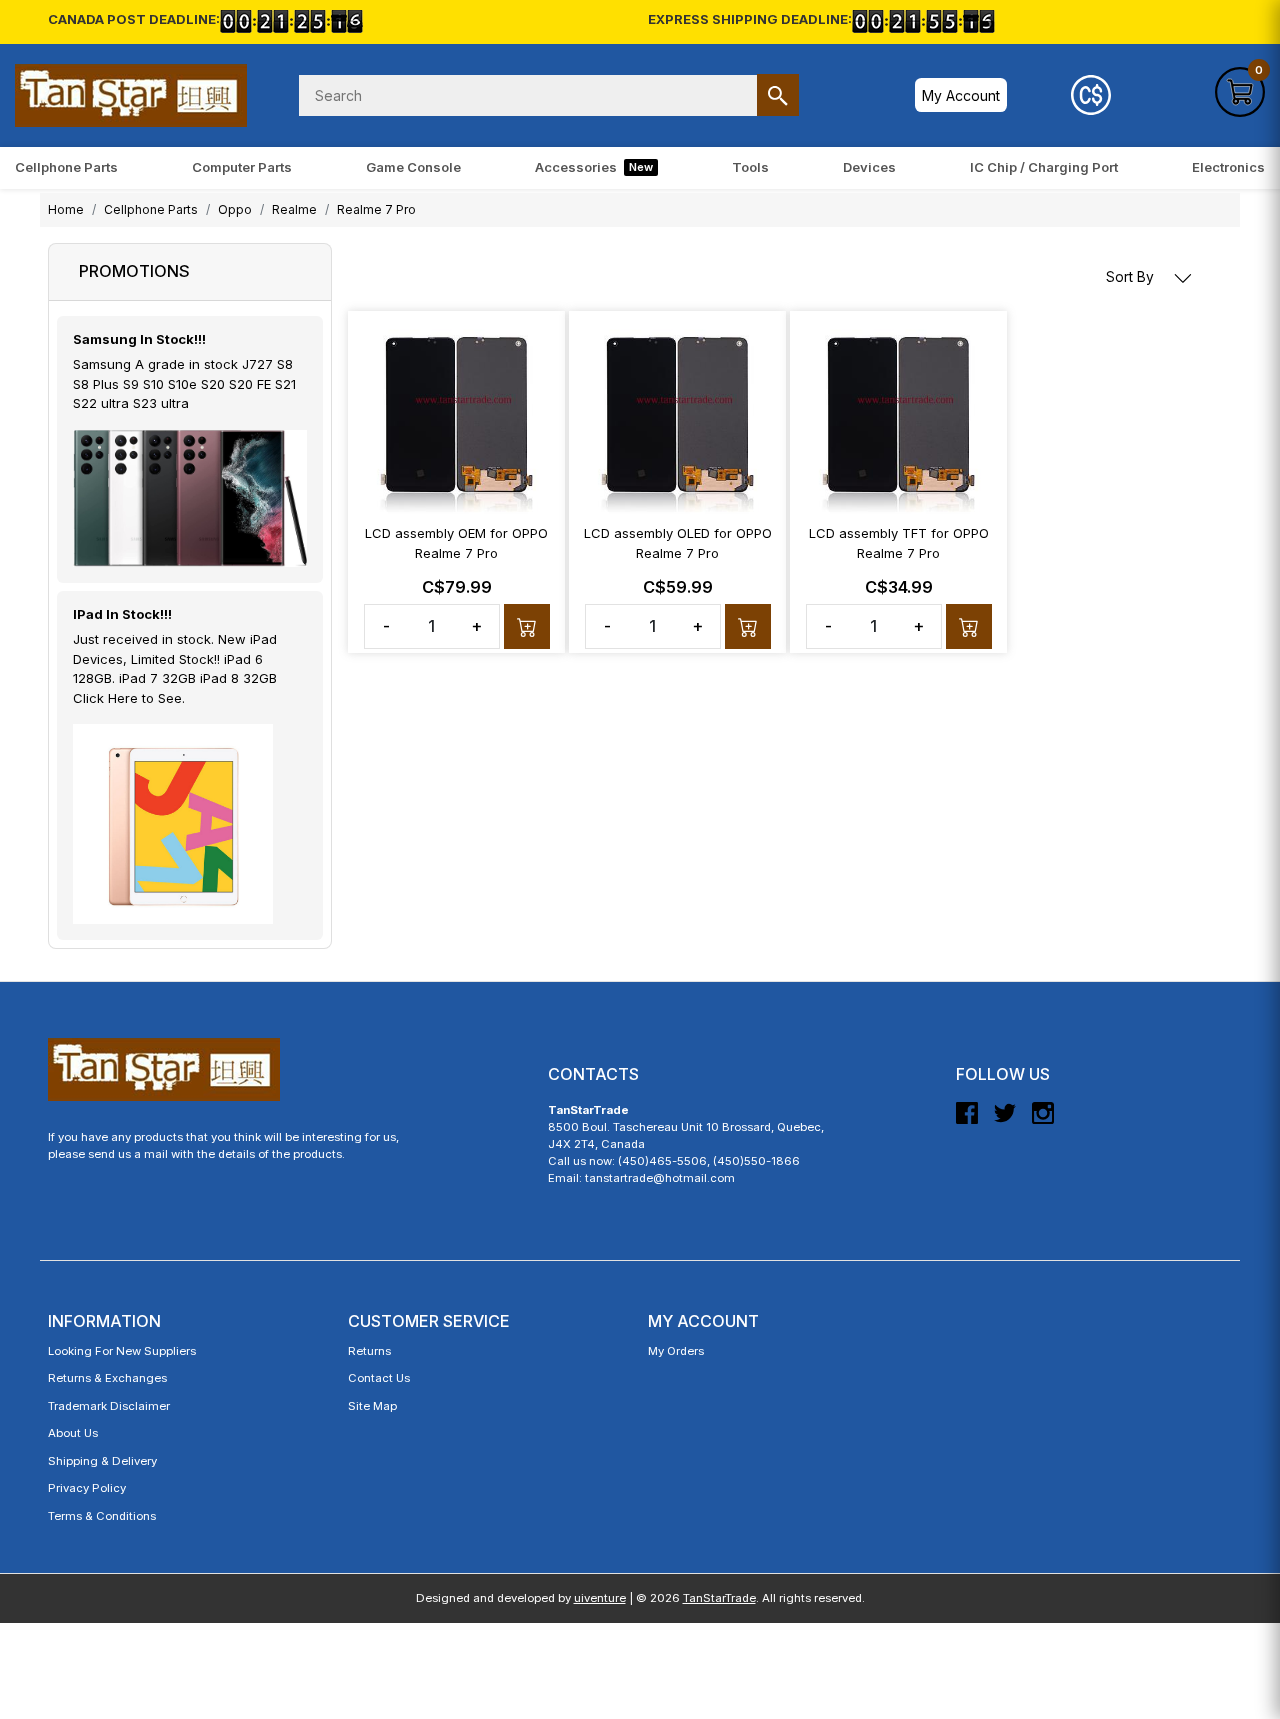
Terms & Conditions (102, 1516)
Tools (750, 167)
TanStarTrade (719, 1598)
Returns (369, 1351)
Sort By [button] (1132, 277)
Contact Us (379, 1378)
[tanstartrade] (131, 95)
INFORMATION (104, 1321)
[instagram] (1043, 1121)
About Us (73, 1433)
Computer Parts (242, 167)
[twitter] (1005, 1121)
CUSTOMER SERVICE (429, 1321)
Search (778, 95)
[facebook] (967, 1121)
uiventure (600, 1598)
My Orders (676, 1351)
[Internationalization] (1091, 95)
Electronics (1228, 167)
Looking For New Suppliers (122, 1351)
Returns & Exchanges (107, 1378)
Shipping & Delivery (102, 1461)
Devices (869, 167)
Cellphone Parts (66, 167)
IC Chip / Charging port (1044, 167)
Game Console (413, 167)
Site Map (372, 1406)
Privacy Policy (87, 1488)
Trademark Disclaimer (109, 1406)
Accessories (594, 167)
